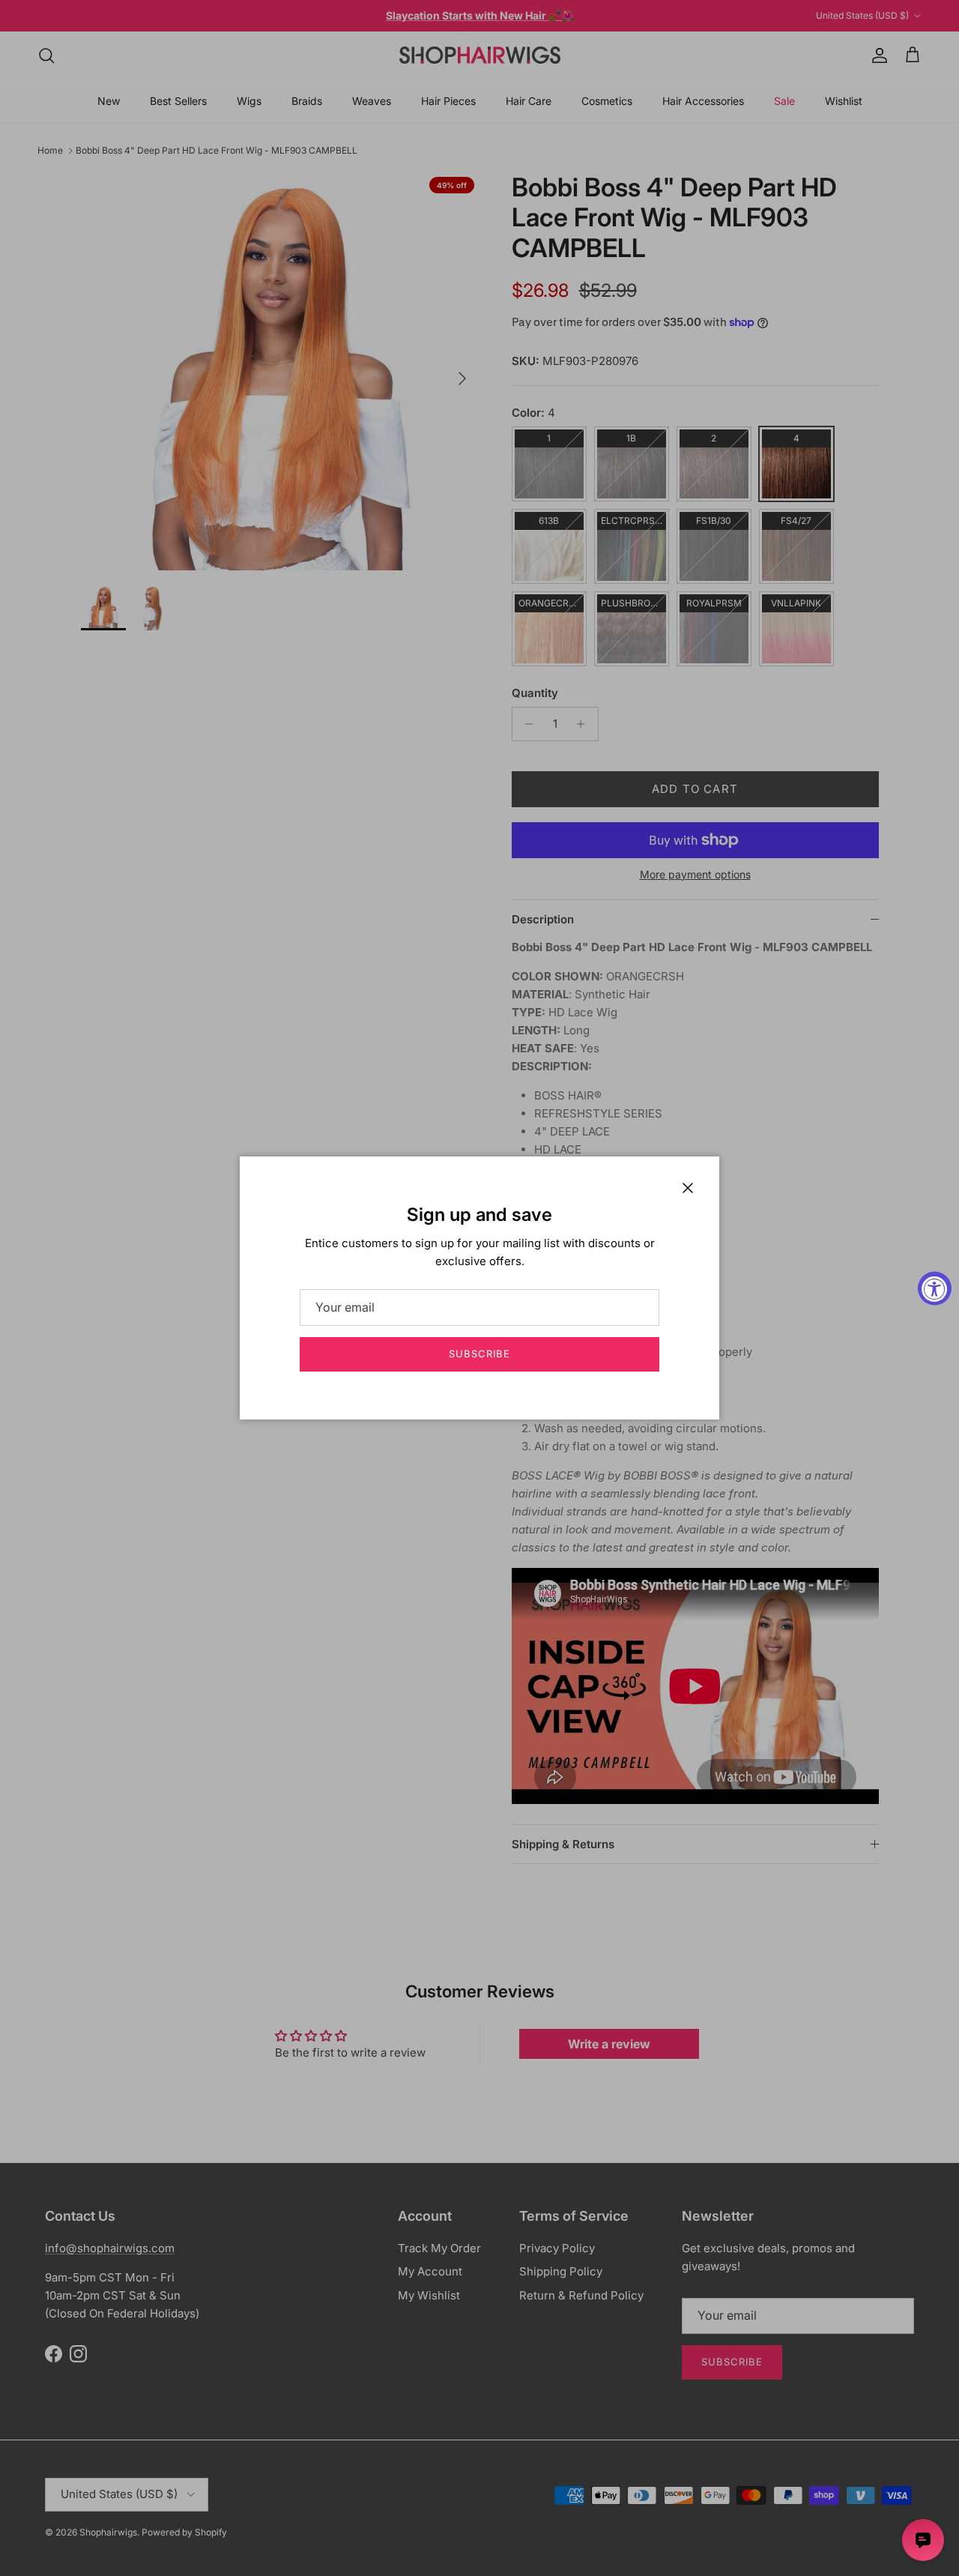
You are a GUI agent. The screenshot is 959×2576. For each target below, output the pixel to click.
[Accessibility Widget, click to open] (935, 1288)
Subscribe (479, 1354)
